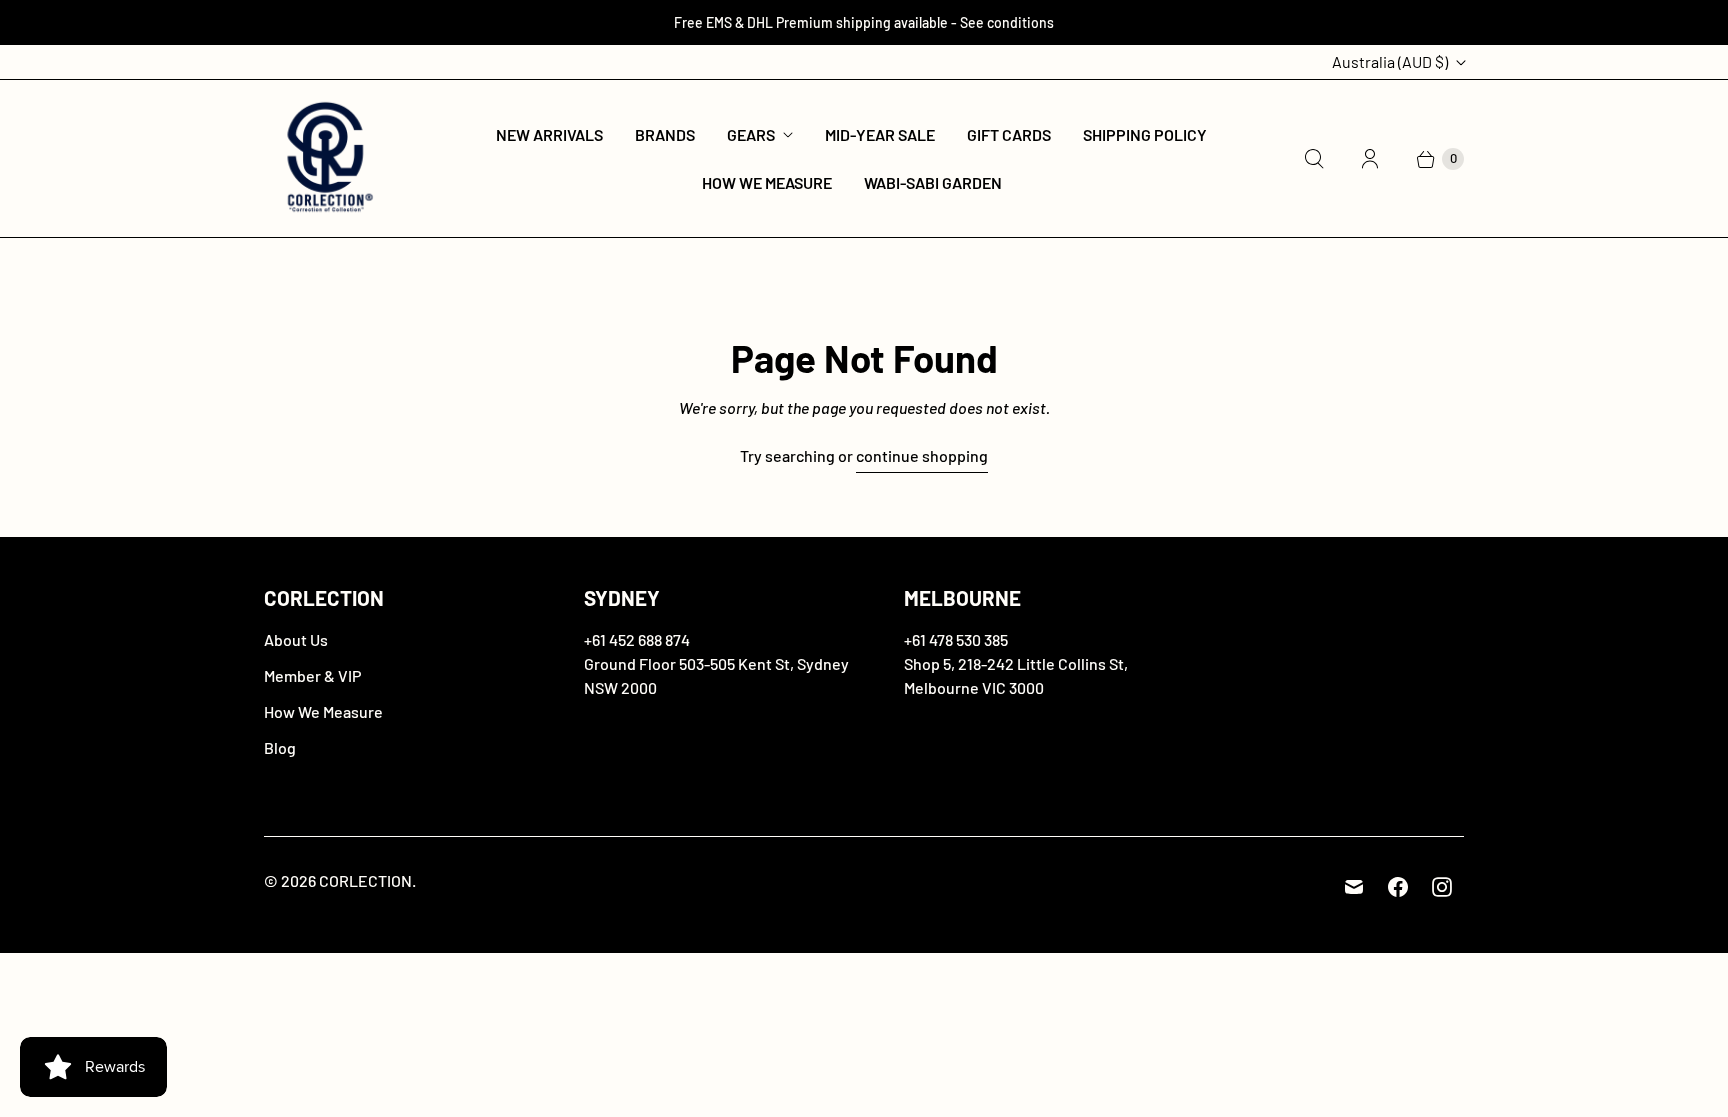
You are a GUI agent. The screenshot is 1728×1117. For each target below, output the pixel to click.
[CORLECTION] (326, 158)
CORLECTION (365, 880)
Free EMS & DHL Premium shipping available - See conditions (864, 22)
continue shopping (922, 455)
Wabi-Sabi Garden (933, 182)
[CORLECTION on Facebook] (1398, 887)
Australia (1390, 61)
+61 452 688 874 (637, 639)
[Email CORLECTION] (1354, 887)
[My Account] (1370, 159)
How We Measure (767, 182)
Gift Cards (1009, 134)
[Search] (1314, 159)
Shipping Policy (1145, 134)
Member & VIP (312, 675)
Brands (665, 134)
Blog (280, 747)
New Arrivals (549, 134)
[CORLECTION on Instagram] (1442, 887)
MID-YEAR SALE (880, 134)
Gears (751, 134)
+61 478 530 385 (956, 639)
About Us (296, 639)
